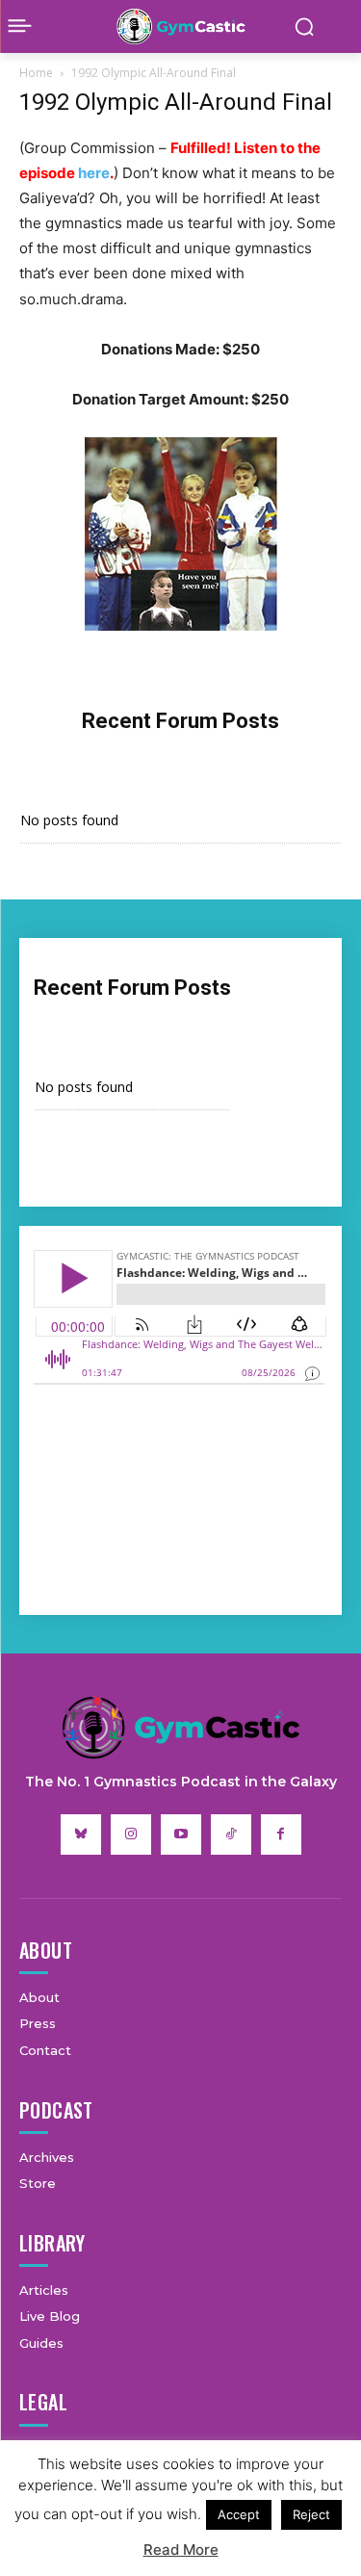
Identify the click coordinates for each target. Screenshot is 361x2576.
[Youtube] (181, 1834)
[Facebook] (281, 1834)
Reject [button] (311, 2514)
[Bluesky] (81, 1834)
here (94, 173)
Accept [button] (239, 2514)
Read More (181, 2550)
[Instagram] (131, 1834)
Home (36, 73)
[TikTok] (231, 1834)
